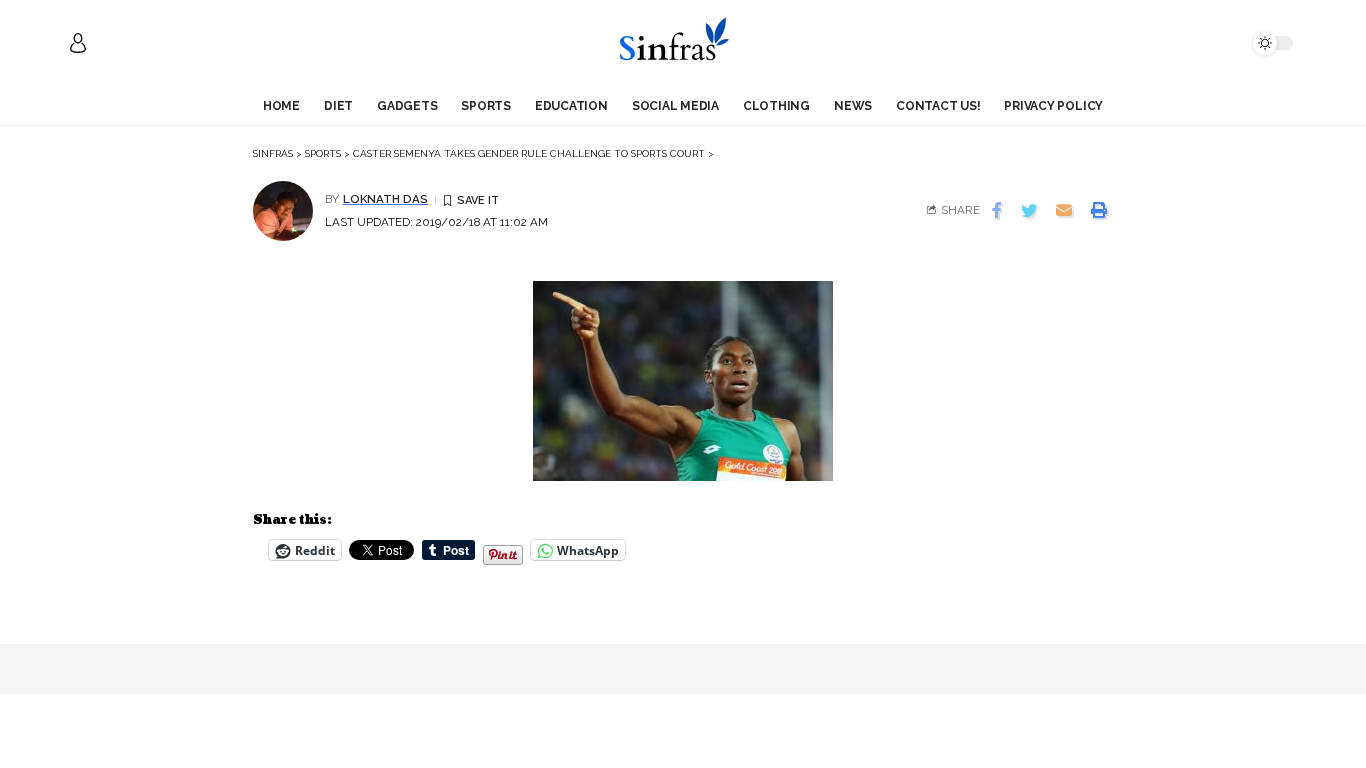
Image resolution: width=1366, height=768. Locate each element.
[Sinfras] (682, 43)
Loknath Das (385, 199)
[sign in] (78, 43)
